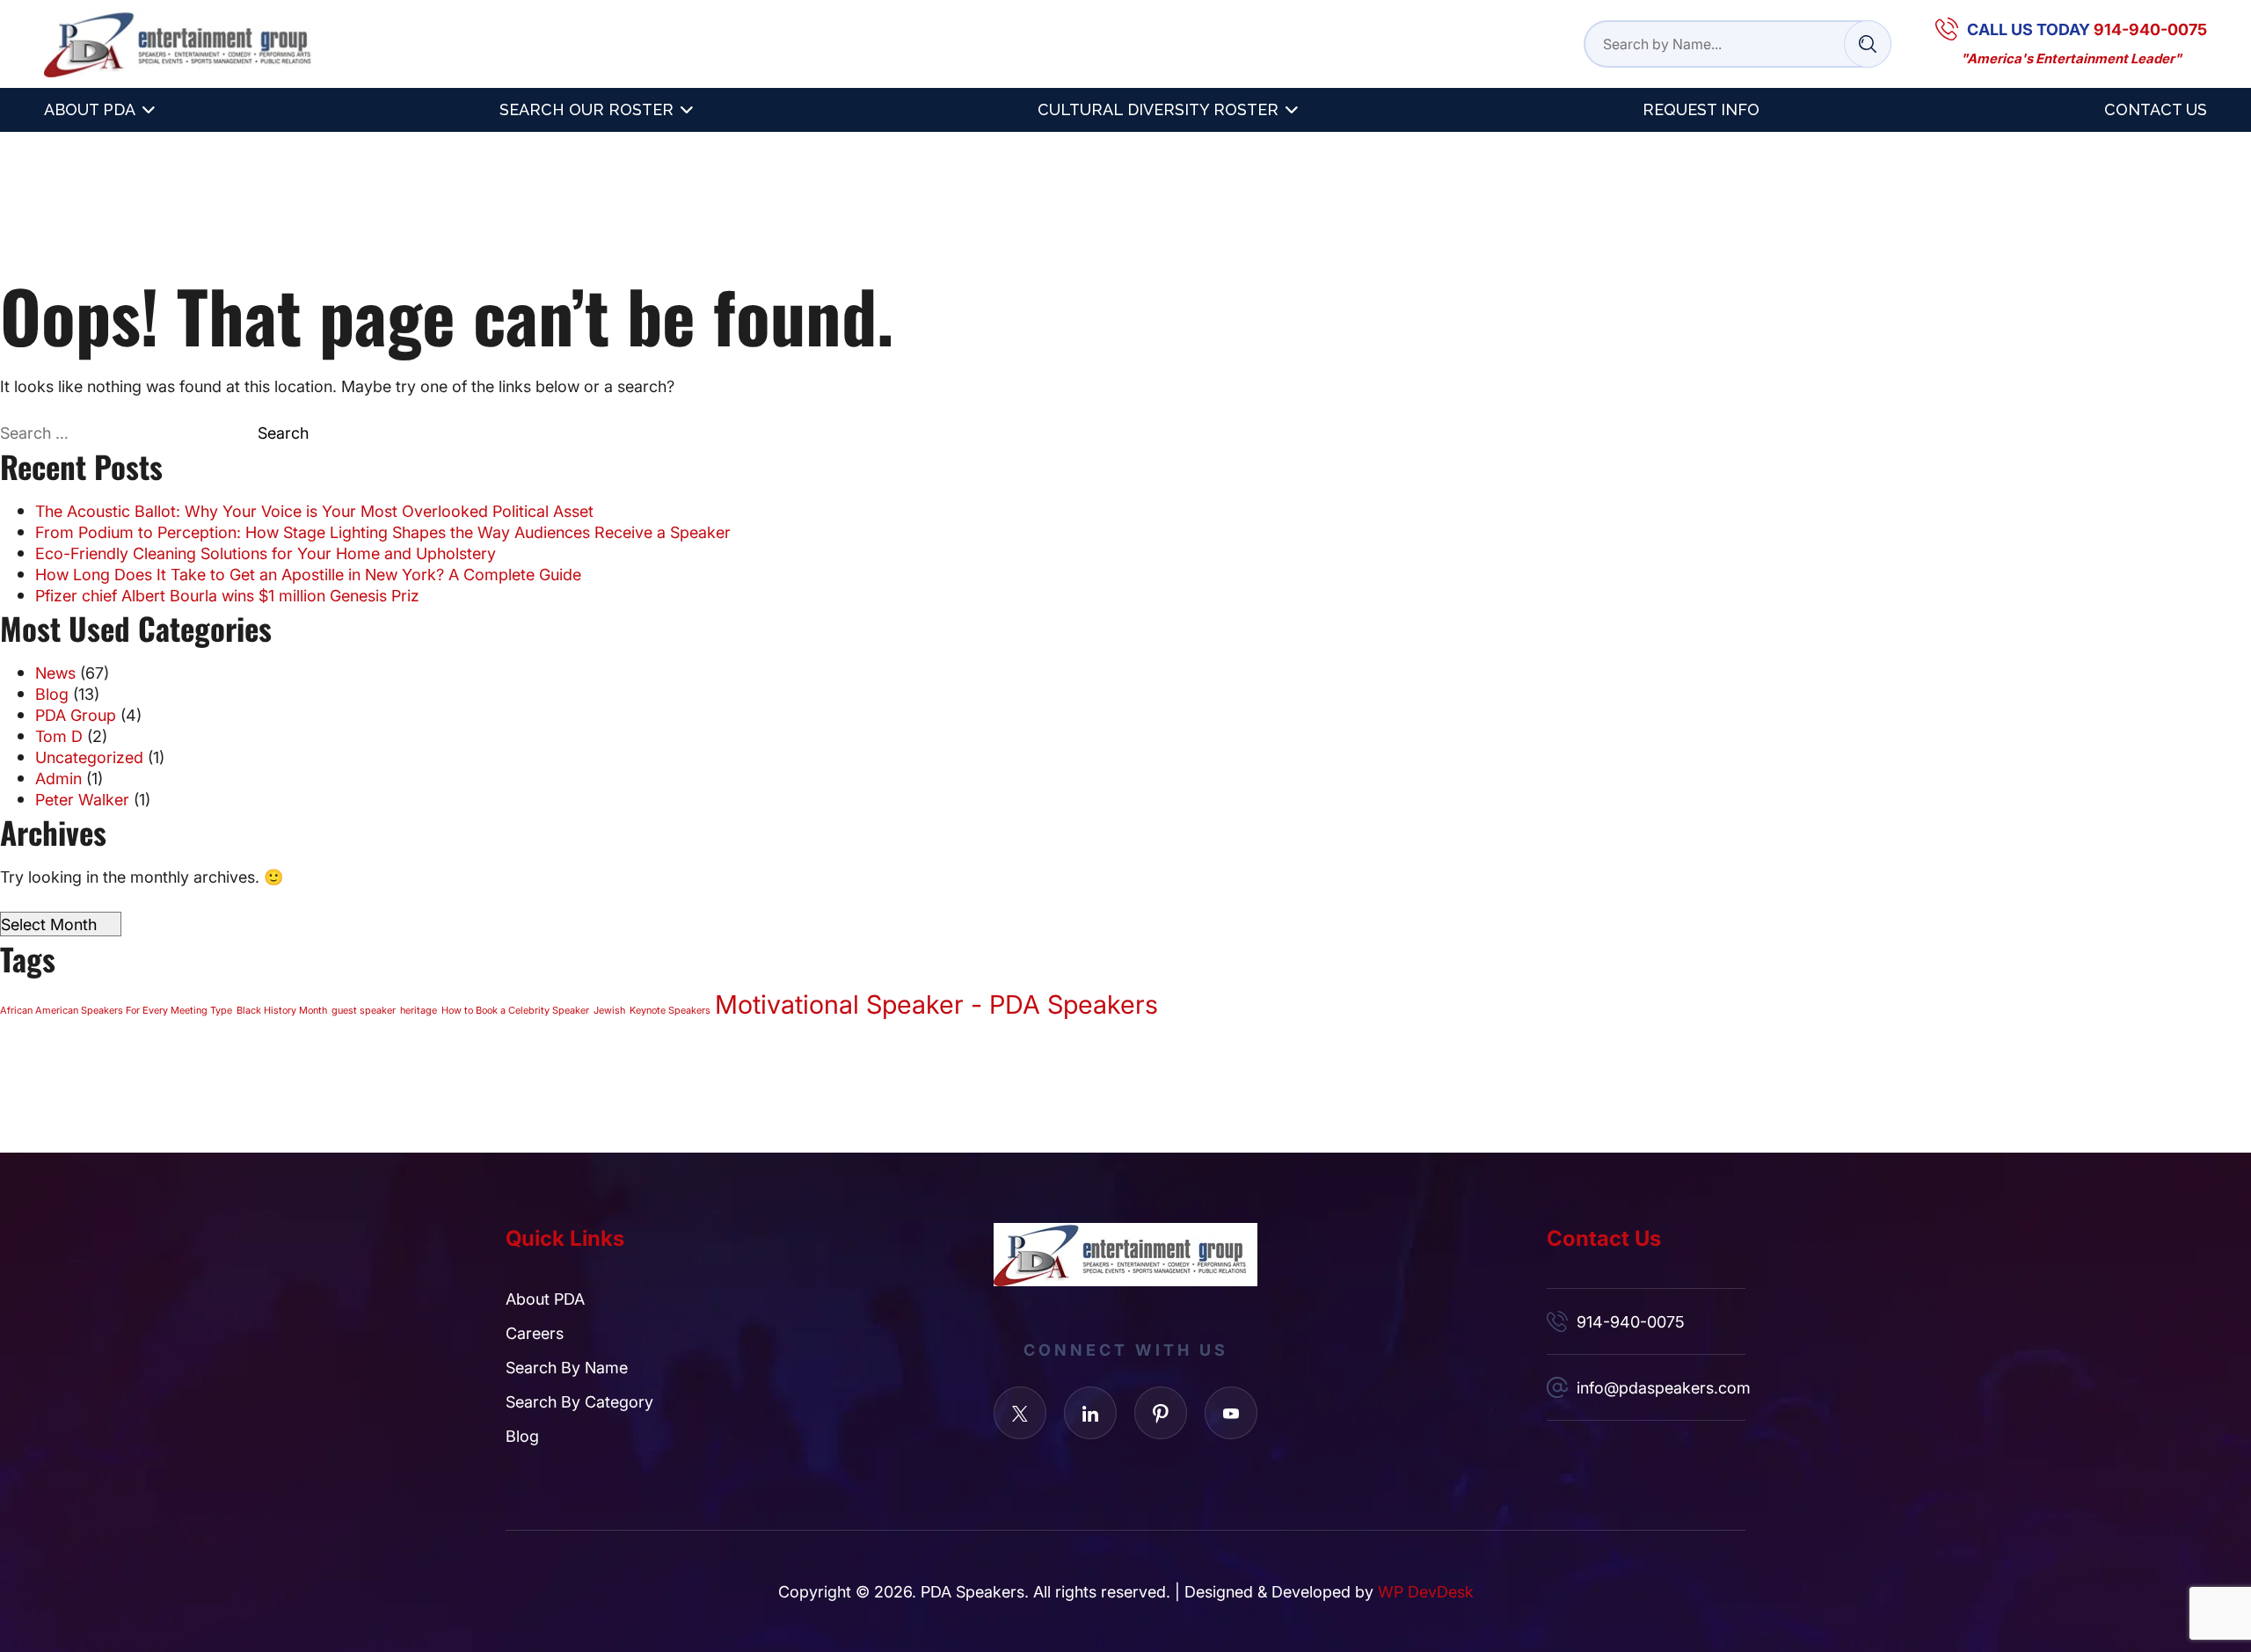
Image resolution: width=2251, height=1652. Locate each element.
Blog (52, 694)
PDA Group (76, 715)
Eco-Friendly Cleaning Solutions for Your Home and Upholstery (266, 553)
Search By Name (567, 1367)
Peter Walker (82, 799)
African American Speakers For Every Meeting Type (116, 1010)
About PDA (90, 109)
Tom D (59, 736)
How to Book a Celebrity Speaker (515, 1010)
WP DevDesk (1426, 1591)
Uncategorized (89, 757)
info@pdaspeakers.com (1661, 1387)
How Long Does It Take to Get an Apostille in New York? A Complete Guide (308, 574)
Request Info (1701, 109)
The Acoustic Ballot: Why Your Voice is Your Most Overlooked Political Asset (314, 511)
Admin (58, 778)
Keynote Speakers (670, 1010)
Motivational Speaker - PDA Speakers (936, 1003)
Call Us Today (2087, 29)
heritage (419, 1010)
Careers (535, 1333)
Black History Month (282, 1010)
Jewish (609, 1010)
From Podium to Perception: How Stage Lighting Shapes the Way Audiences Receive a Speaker (383, 532)
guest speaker (364, 1010)
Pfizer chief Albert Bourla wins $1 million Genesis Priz (227, 595)
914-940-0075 (1631, 1321)
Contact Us (2156, 109)
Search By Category (579, 1401)
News (55, 673)
